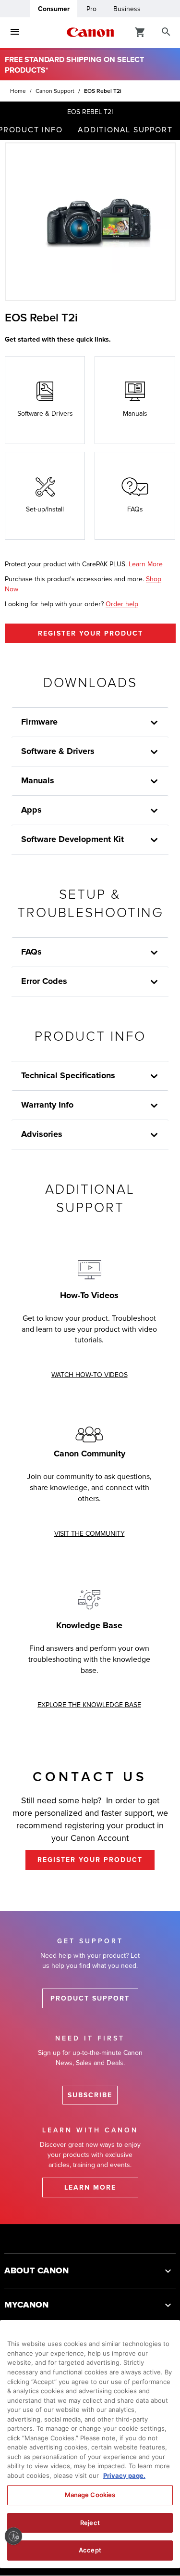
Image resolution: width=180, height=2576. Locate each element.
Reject (90, 2523)
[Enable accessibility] (13, 2536)
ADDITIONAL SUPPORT (125, 130)
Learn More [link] (146, 564)
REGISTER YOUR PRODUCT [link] (90, 1860)
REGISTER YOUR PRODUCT (90, 633)
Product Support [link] (90, 1998)
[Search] (166, 32)
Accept (90, 2550)
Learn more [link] (90, 2187)
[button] (90, 2271)
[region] (90, 2444)
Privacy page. (124, 2475)
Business (127, 9)
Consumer (54, 9)
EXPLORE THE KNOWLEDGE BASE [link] (89, 1705)
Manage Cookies (90, 2495)
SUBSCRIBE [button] (90, 2095)
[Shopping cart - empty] (140, 32)
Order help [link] (122, 604)
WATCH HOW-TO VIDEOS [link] (90, 1375)
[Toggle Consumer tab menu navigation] (15, 32)
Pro (91, 9)
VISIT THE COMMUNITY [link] (90, 1534)
